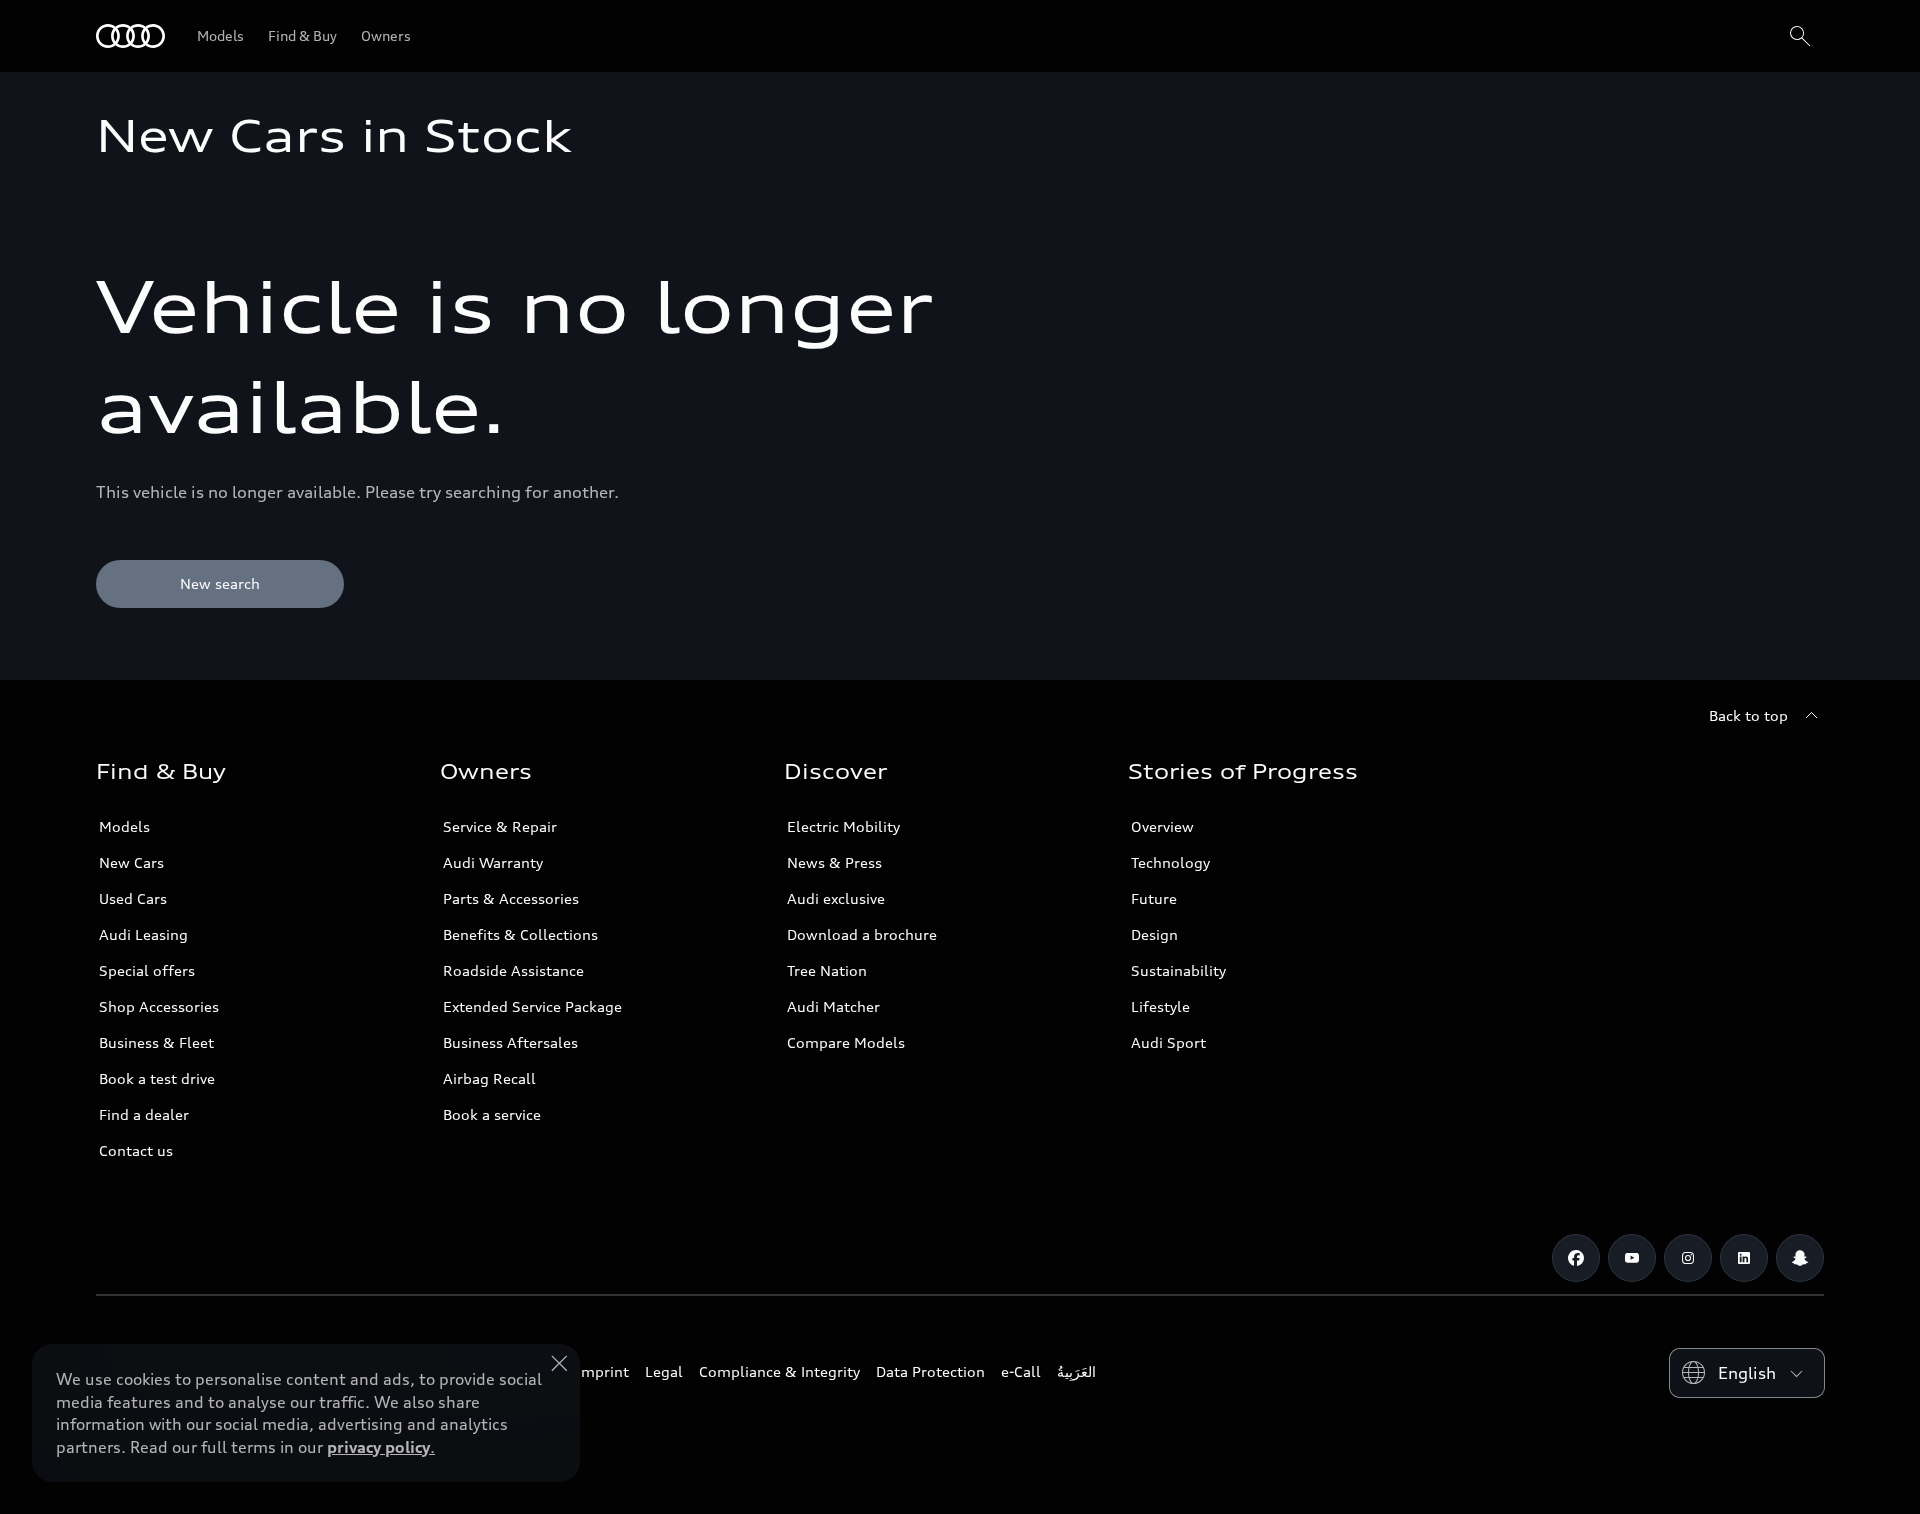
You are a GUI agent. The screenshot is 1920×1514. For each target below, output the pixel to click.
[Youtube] (1632, 1258)
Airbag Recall (489, 1078)
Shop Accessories (159, 1006)
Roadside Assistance (513, 970)
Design (1154, 934)
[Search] (1800, 36)
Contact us (136, 1150)
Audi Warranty (493, 862)
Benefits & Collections (520, 934)
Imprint (603, 1371)
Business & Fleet (156, 1042)
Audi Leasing (143, 934)
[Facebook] (1576, 1258)
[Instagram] (1688, 1258)
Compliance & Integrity (779, 1371)
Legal (664, 1371)
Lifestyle (1160, 1006)
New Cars (131, 862)
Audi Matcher (833, 1006)
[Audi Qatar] (130, 36)
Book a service (492, 1114)
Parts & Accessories (511, 898)
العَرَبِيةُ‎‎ (1076, 1371)
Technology (1170, 862)
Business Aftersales (510, 1042)
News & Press (834, 862)
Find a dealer (144, 1114)
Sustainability (1178, 970)
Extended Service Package (532, 1006)
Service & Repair (500, 826)
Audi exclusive (836, 898)
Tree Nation (827, 970)
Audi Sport (1168, 1042)
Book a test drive (157, 1078)
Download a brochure (862, 934)
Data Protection (930, 1371)
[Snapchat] (1800, 1258)
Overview (1162, 826)
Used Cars (133, 898)
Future (1154, 898)
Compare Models (846, 1042)
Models (124, 826)
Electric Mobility (843, 826)
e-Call (1021, 1371)
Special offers (147, 970)
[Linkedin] (1744, 1258)
